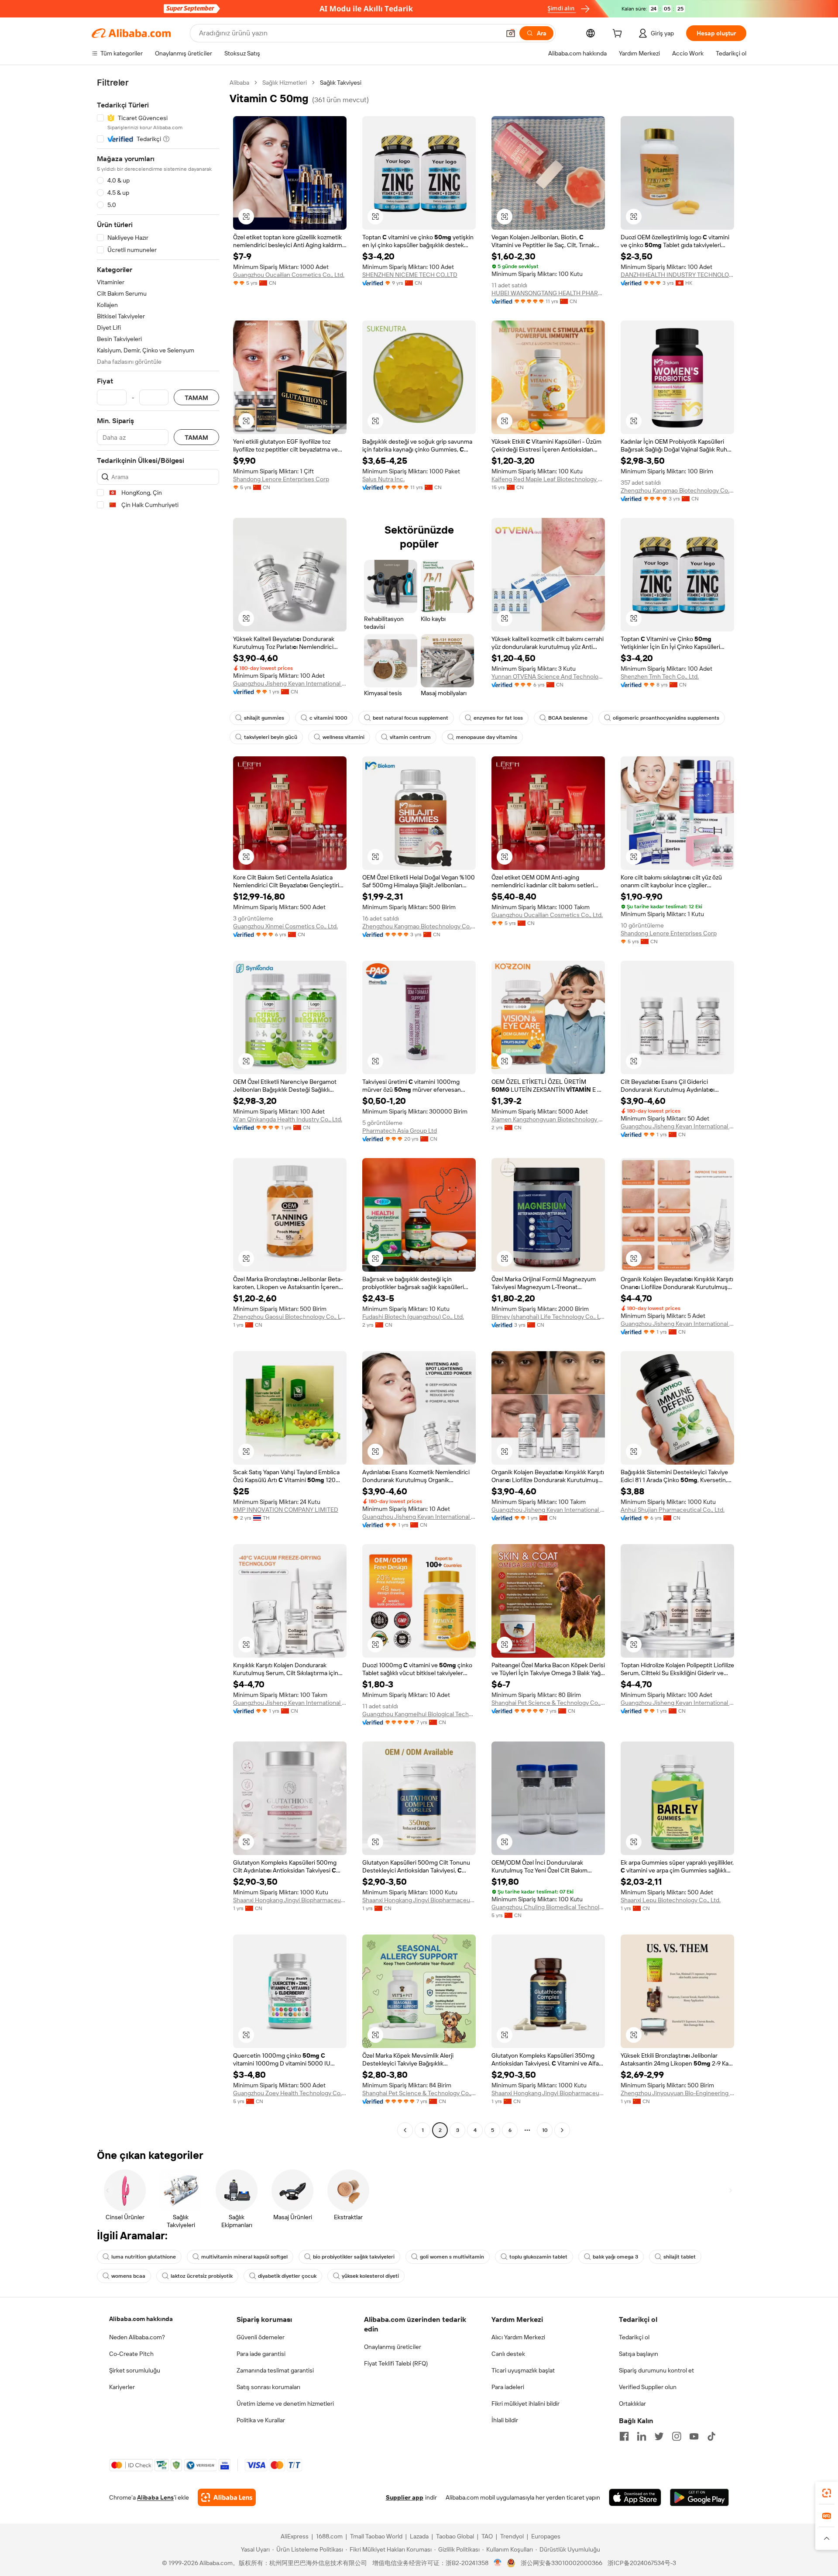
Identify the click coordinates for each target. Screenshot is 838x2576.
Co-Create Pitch (131, 2354)
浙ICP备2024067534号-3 (642, 2563)
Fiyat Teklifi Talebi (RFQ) (396, 2363)
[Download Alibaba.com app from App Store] (635, 2497)
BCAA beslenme (568, 718)
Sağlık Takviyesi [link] (341, 83)
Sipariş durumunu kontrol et (656, 2370)
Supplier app (405, 2497)
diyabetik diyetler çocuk (287, 2276)
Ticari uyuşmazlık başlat (523, 2370)
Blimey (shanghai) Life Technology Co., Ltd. (548, 1317)
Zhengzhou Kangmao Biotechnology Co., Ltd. (677, 490)
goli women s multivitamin (452, 2257)
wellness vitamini (343, 737)
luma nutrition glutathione (144, 2257)
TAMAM (196, 398)
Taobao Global (455, 2536)
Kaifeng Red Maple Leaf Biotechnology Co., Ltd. (548, 479)
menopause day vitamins (487, 737)
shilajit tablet (680, 2257)
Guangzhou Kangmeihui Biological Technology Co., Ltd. (419, 1714)
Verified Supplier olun (648, 2387)
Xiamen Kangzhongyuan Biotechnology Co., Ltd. (548, 1119)
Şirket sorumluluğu (135, 2370)
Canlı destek (508, 2354)
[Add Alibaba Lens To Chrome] (227, 2497)
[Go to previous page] (405, 2130)
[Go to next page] (562, 2130)
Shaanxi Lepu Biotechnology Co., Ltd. (671, 1900)
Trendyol (512, 2536)
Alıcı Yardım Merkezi (518, 2337)
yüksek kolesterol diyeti (370, 2276)
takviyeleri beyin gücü (271, 737)
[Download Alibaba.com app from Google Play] (699, 2497)
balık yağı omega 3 (615, 2257)
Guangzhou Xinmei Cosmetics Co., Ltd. (285, 926)
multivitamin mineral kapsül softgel (244, 2257)
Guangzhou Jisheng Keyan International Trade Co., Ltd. (290, 683)
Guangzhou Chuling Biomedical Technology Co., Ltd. (548, 1907)
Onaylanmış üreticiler (393, 2347)
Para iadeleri (508, 2387)
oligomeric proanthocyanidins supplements (666, 718)
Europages (546, 2536)
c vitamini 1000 (328, 718)
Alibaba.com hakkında (141, 2319)
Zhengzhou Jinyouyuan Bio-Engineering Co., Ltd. (677, 2093)
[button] (511, 33)
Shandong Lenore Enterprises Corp (281, 479)
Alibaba (239, 83)
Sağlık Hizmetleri (285, 83)
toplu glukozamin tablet (538, 2257)
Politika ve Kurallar (261, 2420)
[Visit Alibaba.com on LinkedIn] (642, 2436)
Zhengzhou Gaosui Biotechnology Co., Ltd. (290, 1317)
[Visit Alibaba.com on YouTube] (694, 2436)
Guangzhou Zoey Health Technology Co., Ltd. (290, 2093)
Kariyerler (122, 2387)
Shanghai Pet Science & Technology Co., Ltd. (548, 1703)
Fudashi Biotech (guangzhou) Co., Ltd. (413, 1317)
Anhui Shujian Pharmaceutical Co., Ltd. (673, 1510)
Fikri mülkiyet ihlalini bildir (525, 2404)
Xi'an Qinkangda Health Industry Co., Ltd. (288, 1119)
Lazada (419, 2536)
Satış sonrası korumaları (268, 2387)
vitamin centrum (410, 737)
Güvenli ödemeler (261, 2337)
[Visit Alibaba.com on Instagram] (677, 2436)
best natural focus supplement (410, 718)
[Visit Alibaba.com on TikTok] (711, 2436)
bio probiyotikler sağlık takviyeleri (354, 2257)
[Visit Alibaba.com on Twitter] (659, 2436)
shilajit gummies (264, 718)
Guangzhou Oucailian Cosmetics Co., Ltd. (289, 275)
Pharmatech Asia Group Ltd (400, 1131)
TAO (487, 2536)
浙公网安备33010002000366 (562, 2563)
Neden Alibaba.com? (137, 2337)
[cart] (619, 34)
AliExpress (295, 2536)
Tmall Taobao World (376, 2536)
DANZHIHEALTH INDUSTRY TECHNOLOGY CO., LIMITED (677, 275)
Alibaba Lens (155, 2497)
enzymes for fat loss (498, 718)
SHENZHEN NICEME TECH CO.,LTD (410, 275)
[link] (827, 2493)
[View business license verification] (498, 2563)
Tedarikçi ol (634, 2337)
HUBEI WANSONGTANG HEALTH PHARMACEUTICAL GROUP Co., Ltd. (548, 293)
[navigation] (158, 1107)
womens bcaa (128, 2276)
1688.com (329, 2536)
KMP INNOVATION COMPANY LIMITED (286, 1510)
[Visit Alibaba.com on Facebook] (624, 2436)
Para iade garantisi (261, 2354)
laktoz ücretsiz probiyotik (202, 2276)
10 (545, 2130)
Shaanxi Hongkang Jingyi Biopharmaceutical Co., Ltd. (290, 1900)
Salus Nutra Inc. (383, 479)
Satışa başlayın (639, 2354)
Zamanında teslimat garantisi (275, 2370)
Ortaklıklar (632, 2404)
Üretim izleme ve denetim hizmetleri (285, 2404)
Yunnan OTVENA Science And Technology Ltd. (548, 676)
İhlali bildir (505, 2420)
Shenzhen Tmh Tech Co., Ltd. (660, 676)
